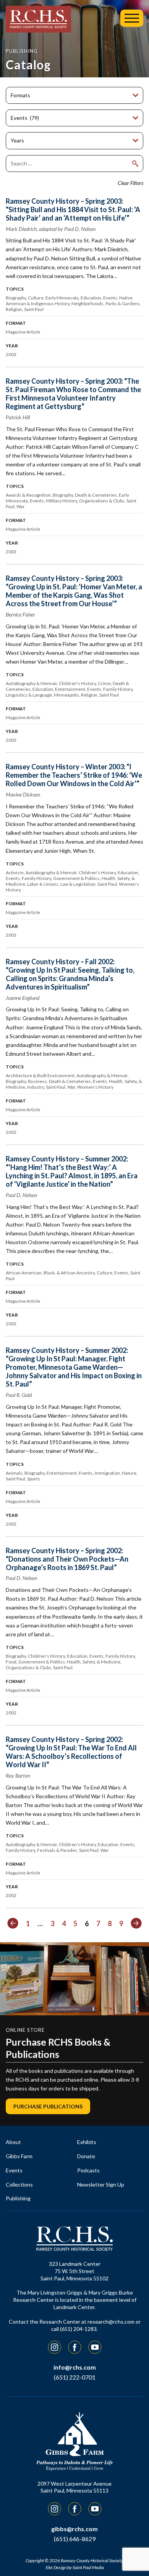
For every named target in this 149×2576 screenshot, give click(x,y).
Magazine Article (23, 332)
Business (37, 1081)
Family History (118, 689)
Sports (34, 1479)
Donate (86, 2156)
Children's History (77, 683)
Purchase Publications (48, 2106)
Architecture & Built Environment (40, 1075)
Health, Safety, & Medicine (94, 1662)
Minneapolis (66, 695)
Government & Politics (76, 878)
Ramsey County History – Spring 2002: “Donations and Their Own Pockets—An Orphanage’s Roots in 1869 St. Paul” (67, 1559)
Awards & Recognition (28, 495)
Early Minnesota (62, 298)
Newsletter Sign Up (101, 2184)
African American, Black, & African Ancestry (50, 1273)
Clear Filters (130, 183)
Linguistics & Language (29, 695)
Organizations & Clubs (102, 501)
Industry (36, 1087)
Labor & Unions (43, 884)
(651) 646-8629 (75, 2539)
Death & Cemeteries (96, 495)
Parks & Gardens (123, 303)
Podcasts (88, 2170)
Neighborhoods (87, 303)
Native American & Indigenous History (69, 301)
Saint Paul (34, 309)
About (13, 2142)
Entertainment (70, 689)
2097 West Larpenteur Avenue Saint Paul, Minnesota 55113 (74, 2487)
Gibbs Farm (19, 2156)
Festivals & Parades (57, 1850)
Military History (62, 501)
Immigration (107, 1473)
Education (91, 298)
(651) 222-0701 (75, 2377)
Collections (19, 2184)
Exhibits (87, 2142)
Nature (129, 1473)
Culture (36, 298)
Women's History (95, 1087)
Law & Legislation (78, 884)
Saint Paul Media (88, 2567)
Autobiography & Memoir (31, 683)
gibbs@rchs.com (74, 2529)
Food (11, 1662)
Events (110, 298)
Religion (14, 309)
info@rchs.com (75, 2367)
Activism (15, 873)
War (21, 506)
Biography (16, 298)
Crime (104, 683)
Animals (14, 1473)
